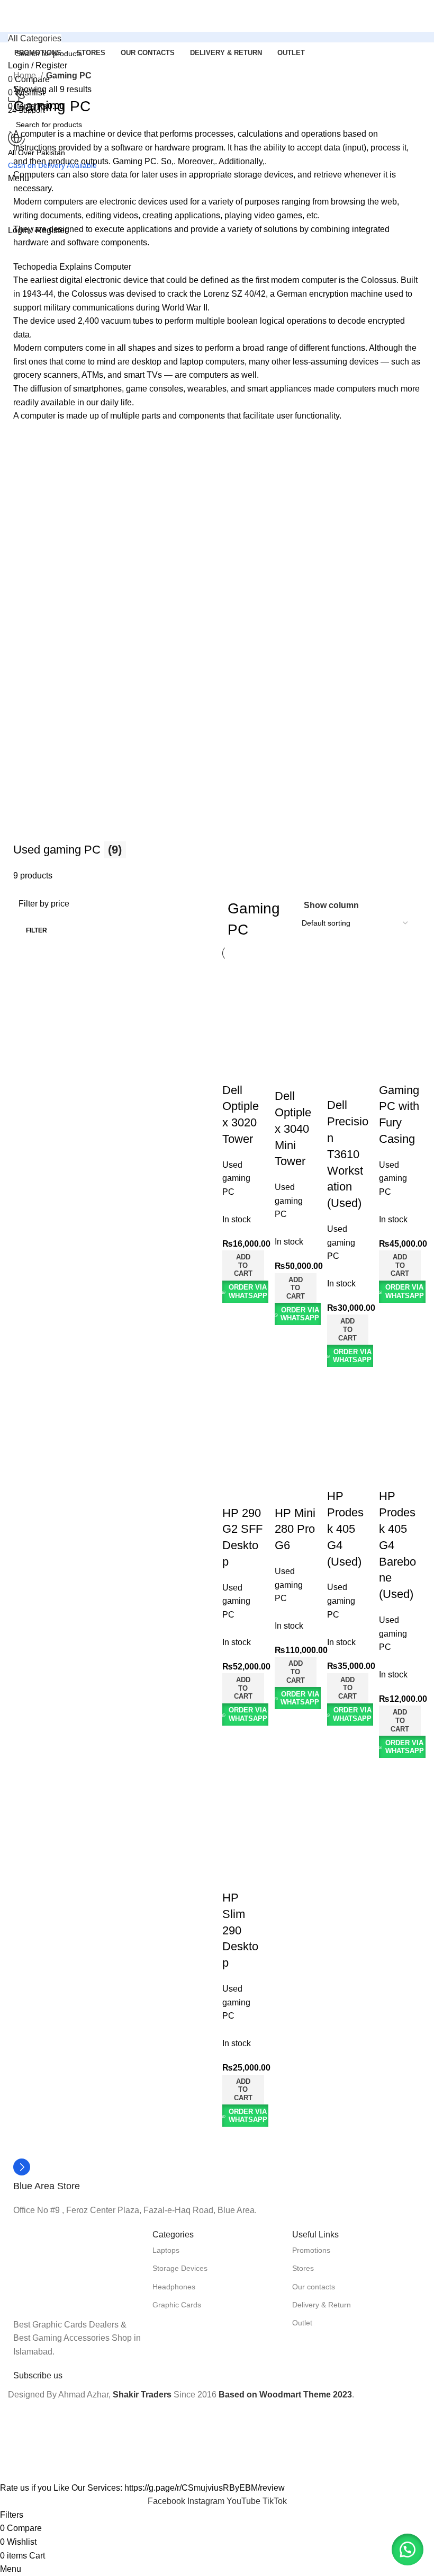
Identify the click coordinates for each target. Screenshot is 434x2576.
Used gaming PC (236, 1178)
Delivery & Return (322, 2305)
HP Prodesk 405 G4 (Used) (345, 1529)
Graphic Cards (177, 2305)
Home (26, 75)
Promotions (311, 2250)
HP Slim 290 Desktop (240, 1930)
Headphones (174, 2287)
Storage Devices (180, 2268)
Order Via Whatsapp (248, 1291)
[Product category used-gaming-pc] (217, 658)
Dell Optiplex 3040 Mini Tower (293, 1129)
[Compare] (236, 1016)
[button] (243, 1265)
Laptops (166, 2250)
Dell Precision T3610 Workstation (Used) (348, 1154)
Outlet (302, 2323)
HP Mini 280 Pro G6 (295, 1529)
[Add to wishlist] (236, 1069)
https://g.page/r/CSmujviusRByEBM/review (205, 2488)
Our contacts (314, 2287)
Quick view (236, 1043)
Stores (303, 2268)
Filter (37, 930)
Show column (331, 905)
